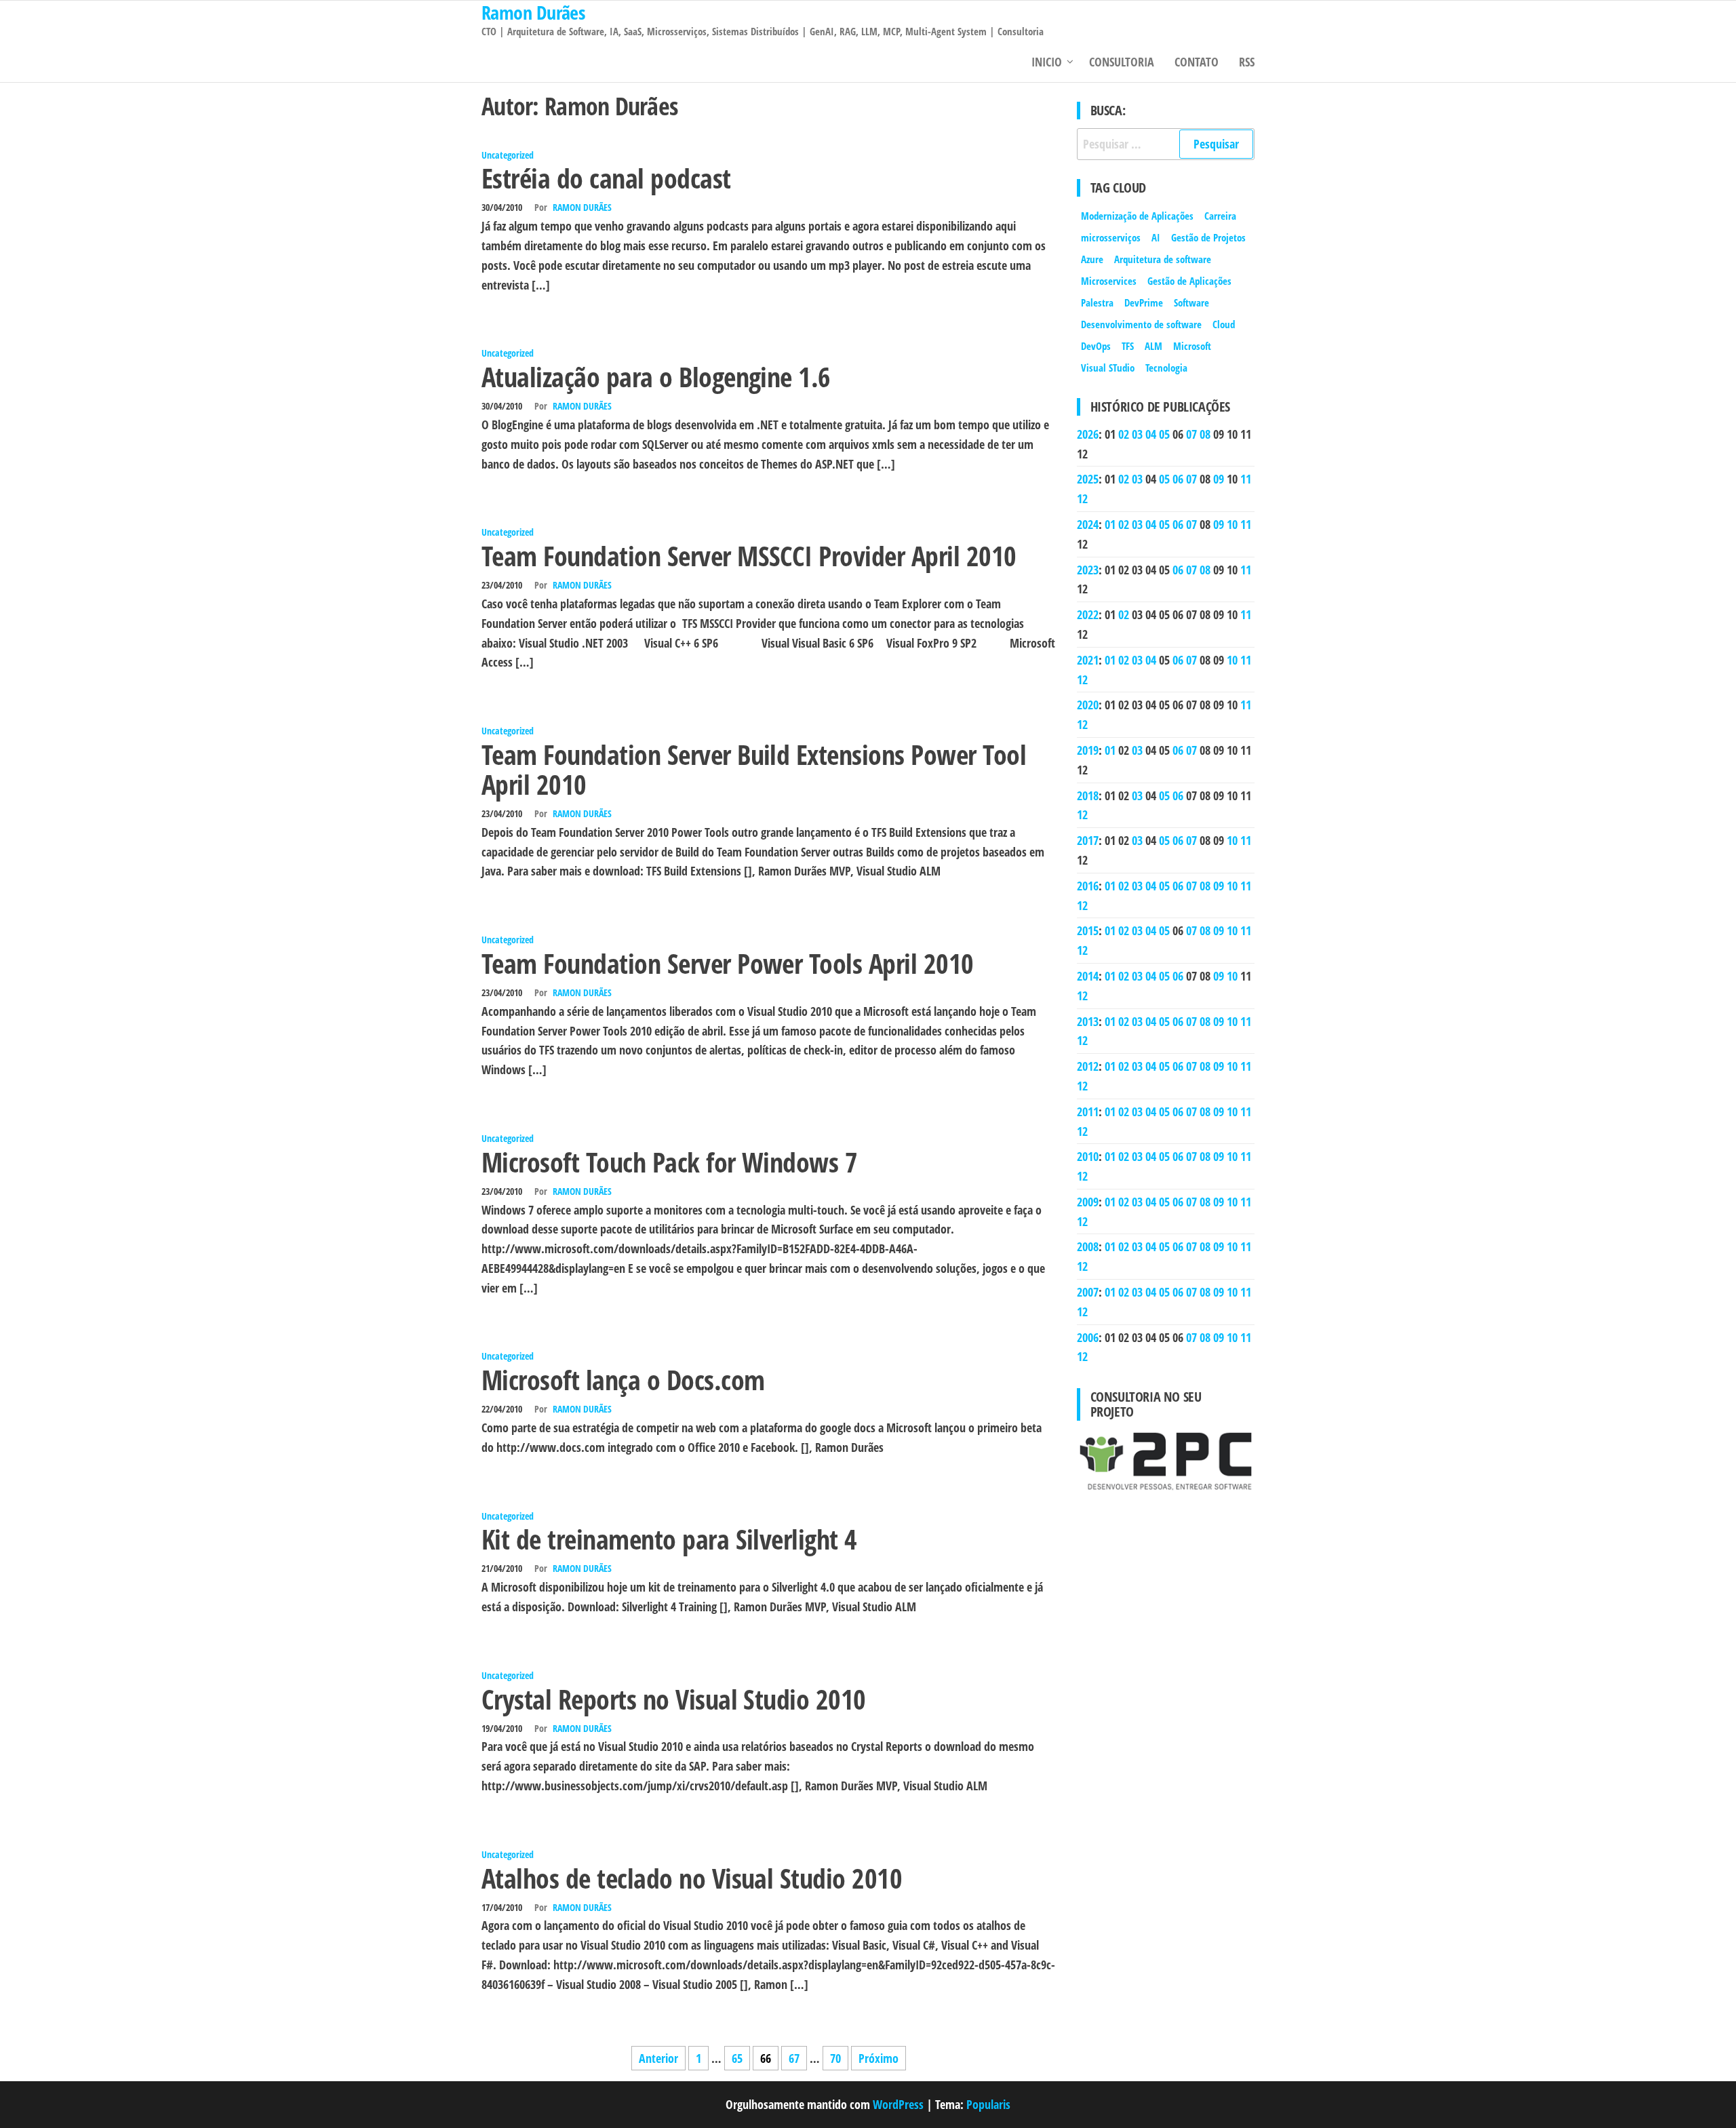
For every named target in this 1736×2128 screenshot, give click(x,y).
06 (1178, 479)
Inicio (1047, 62)
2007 (1088, 1292)
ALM (1153, 346)
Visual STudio (1108, 368)
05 (1164, 434)
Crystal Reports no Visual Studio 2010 (674, 1699)
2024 (1088, 524)
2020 (1088, 705)
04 (1151, 434)
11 (1246, 479)
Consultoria (1122, 62)
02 (1124, 434)
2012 (1088, 1066)
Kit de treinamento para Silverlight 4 (669, 1539)
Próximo (879, 2058)
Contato (1197, 62)
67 (794, 2058)
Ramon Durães (582, 207)
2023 (1088, 570)
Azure (1092, 259)
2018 (1088, 795)
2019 (1088, 750)
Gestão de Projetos (1208, 237)
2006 (1088, 1337)
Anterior (658, 2058)
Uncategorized (508, 155)
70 (835, 2058)
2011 (1088, 1111)
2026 (1088, 434)
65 (737, 2058)
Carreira (1220, 216)
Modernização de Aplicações (1137, 216)
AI (1156, 237)
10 (1232, 524)
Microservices (1109, 281)
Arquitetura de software (1163, 259)
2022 (1088, 614)
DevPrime (1144, 302)
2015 (1088, 930)
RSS (1247, 62)
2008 (1088, 1246)
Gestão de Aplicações (1189, 281)
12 (1082, 498)
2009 (1088, 1202)
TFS (1128, 346)
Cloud (1224, 324)
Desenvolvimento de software (1141, 324)
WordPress (898, 2104)
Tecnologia (1166, 368)
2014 (1088, 976)
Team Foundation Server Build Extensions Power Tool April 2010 (754, 769)
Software (1191, 302)
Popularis (988, 2104)
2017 (1088, 840)
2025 (1088, 479)
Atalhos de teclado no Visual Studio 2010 (692, 1878)
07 (1191, 434)
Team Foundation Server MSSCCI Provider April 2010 (749, 556)
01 (1110, 524)
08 (1205, 434)
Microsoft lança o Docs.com (623, 1380)
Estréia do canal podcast (606, 178)
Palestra (1097, 302)
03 (1137, 434)
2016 (1088, 886)
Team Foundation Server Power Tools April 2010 (728, 963)
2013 (1088, 1021)
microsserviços (1111, 237)
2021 (1088, 660)
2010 (1088, 1156)
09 (1219, 479)
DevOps (1096, 346)
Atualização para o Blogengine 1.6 (656, 377)
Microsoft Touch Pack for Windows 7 (669, 1162)
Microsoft (1192, 346)
